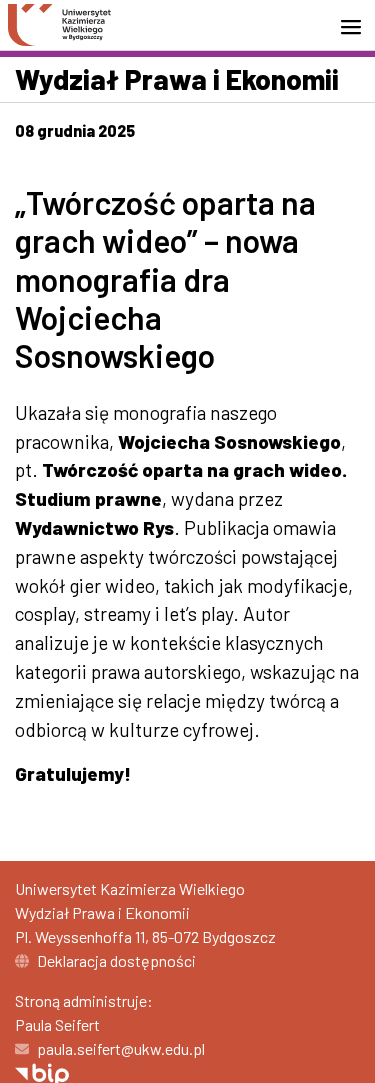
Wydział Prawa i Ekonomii (177, 79)
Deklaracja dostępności (116, 960)
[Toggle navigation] (357, 27)
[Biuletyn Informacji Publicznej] (42, 1072)
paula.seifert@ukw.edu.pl (121, 1048)
